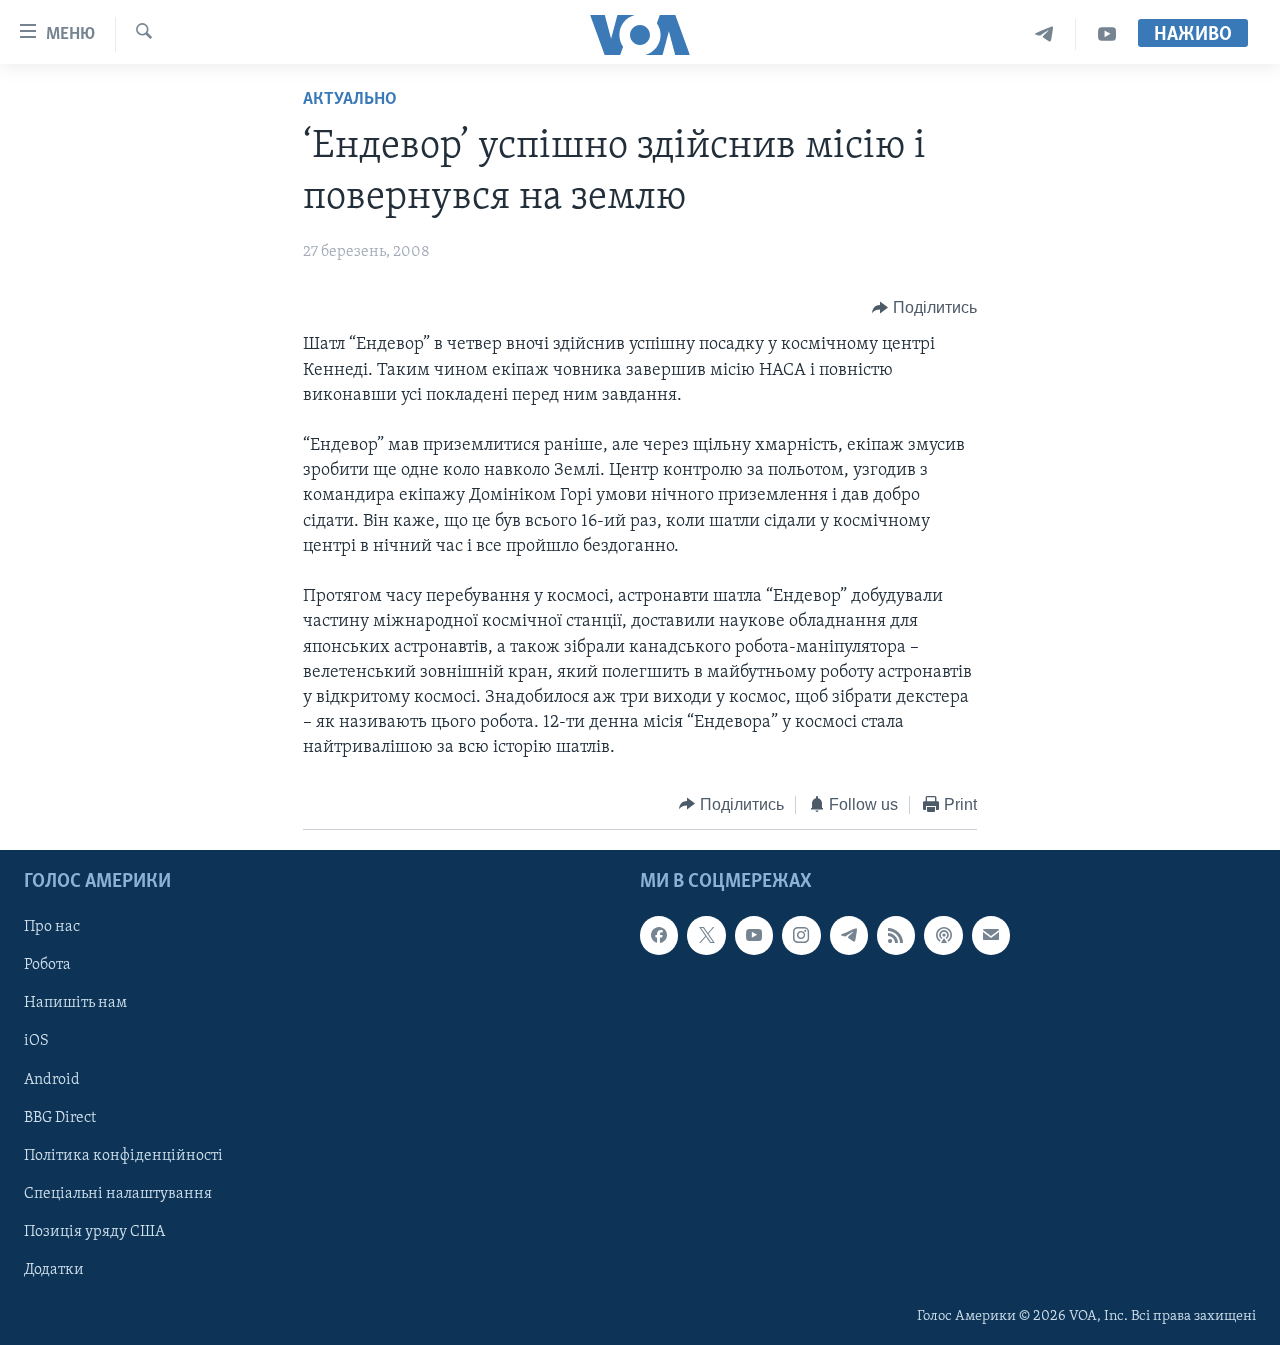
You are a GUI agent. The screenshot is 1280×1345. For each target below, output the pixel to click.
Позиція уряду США (94, 1232)
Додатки (54, 1270)
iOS (36, 1042)
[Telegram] (1044, 34)
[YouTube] (1107, 34)
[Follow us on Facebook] (659, 935)
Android (52, 1080)
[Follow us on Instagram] (801, 935)
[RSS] (896, 935)
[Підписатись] (991, 935)
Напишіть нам (75, 1003)
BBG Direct (60, 1118)
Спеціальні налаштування (118, 1194)
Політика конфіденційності (123, 1156)
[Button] (924, 308)
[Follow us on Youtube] (754, 935)
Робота (47, 965)
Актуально (350, 100)
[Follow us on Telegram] (849, 935)
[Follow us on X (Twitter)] (706, 935)
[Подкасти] (943, 935)
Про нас (52, 927)
